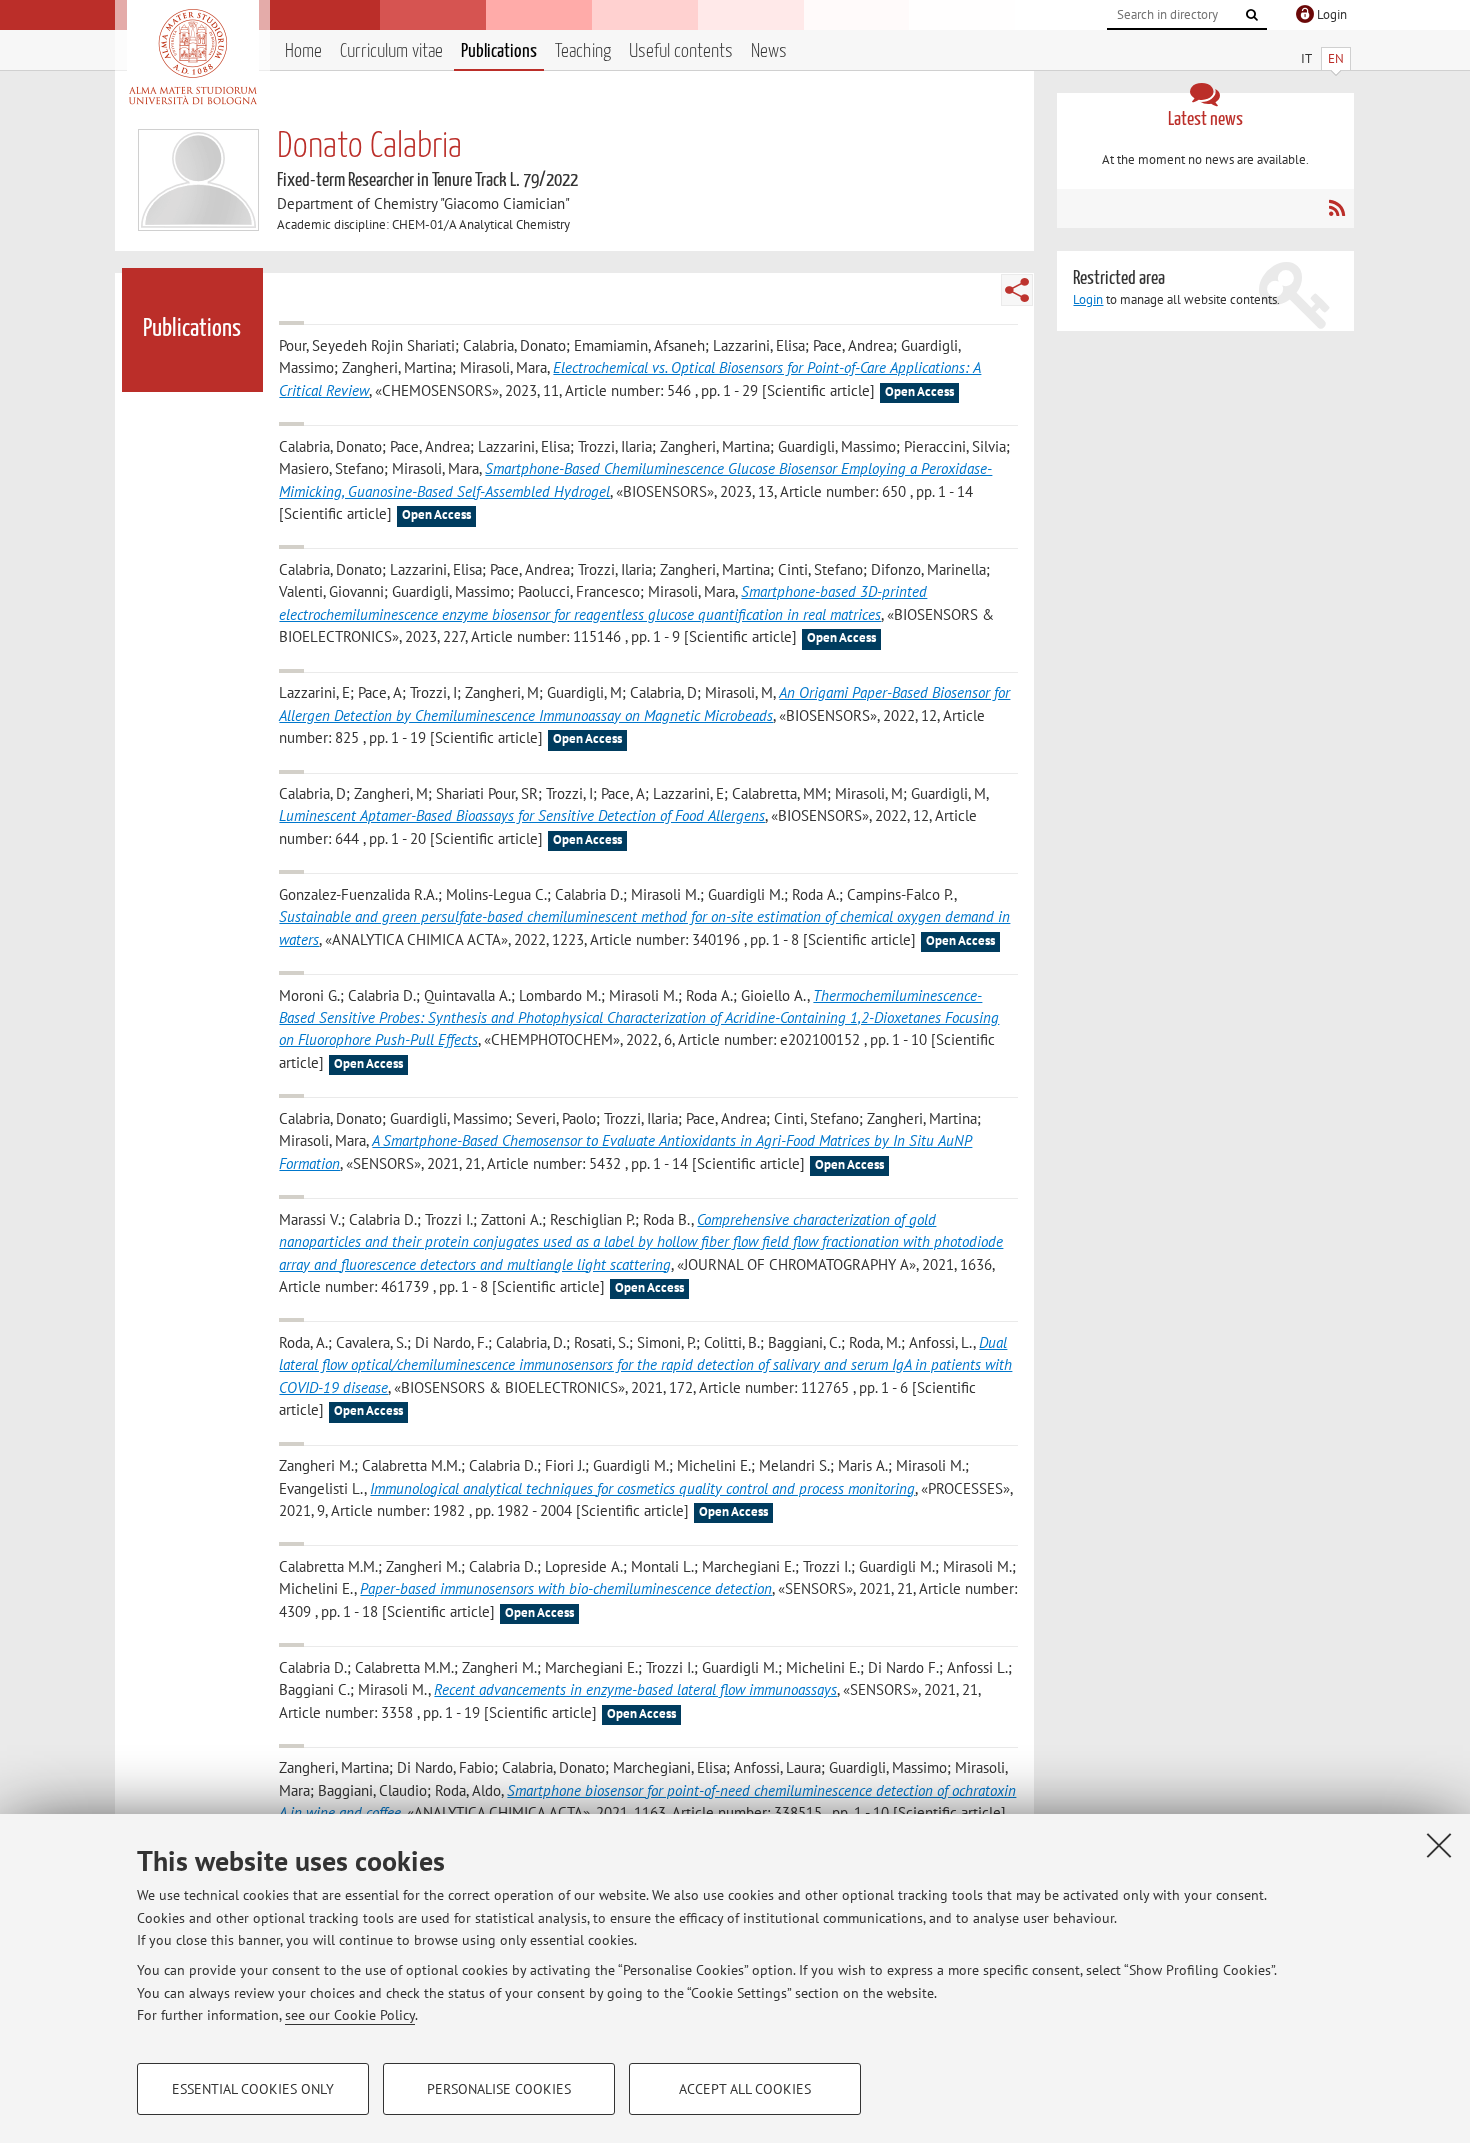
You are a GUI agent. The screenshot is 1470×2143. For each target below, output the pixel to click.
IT (1306, 58)
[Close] (1439, 1845)
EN (1336, 58)
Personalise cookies (499, 2089)
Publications (499, 51)
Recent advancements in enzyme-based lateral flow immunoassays (635, 1689)
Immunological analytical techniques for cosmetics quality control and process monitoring (642, 1488)
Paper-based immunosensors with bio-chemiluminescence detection (566, 1588)
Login (1088, 299)
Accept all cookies (745, 2089)
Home (303, 51)
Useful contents (681, 51)
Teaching (583, 51)
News (769, 51)
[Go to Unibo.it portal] (192, 57)
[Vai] (1252, 15)
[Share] (1017, 290)
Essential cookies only (253, 2089)
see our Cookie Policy (350, 2015)
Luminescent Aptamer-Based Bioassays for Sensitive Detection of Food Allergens (522, 815)
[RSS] (1336, 208)
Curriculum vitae (391, 51)
